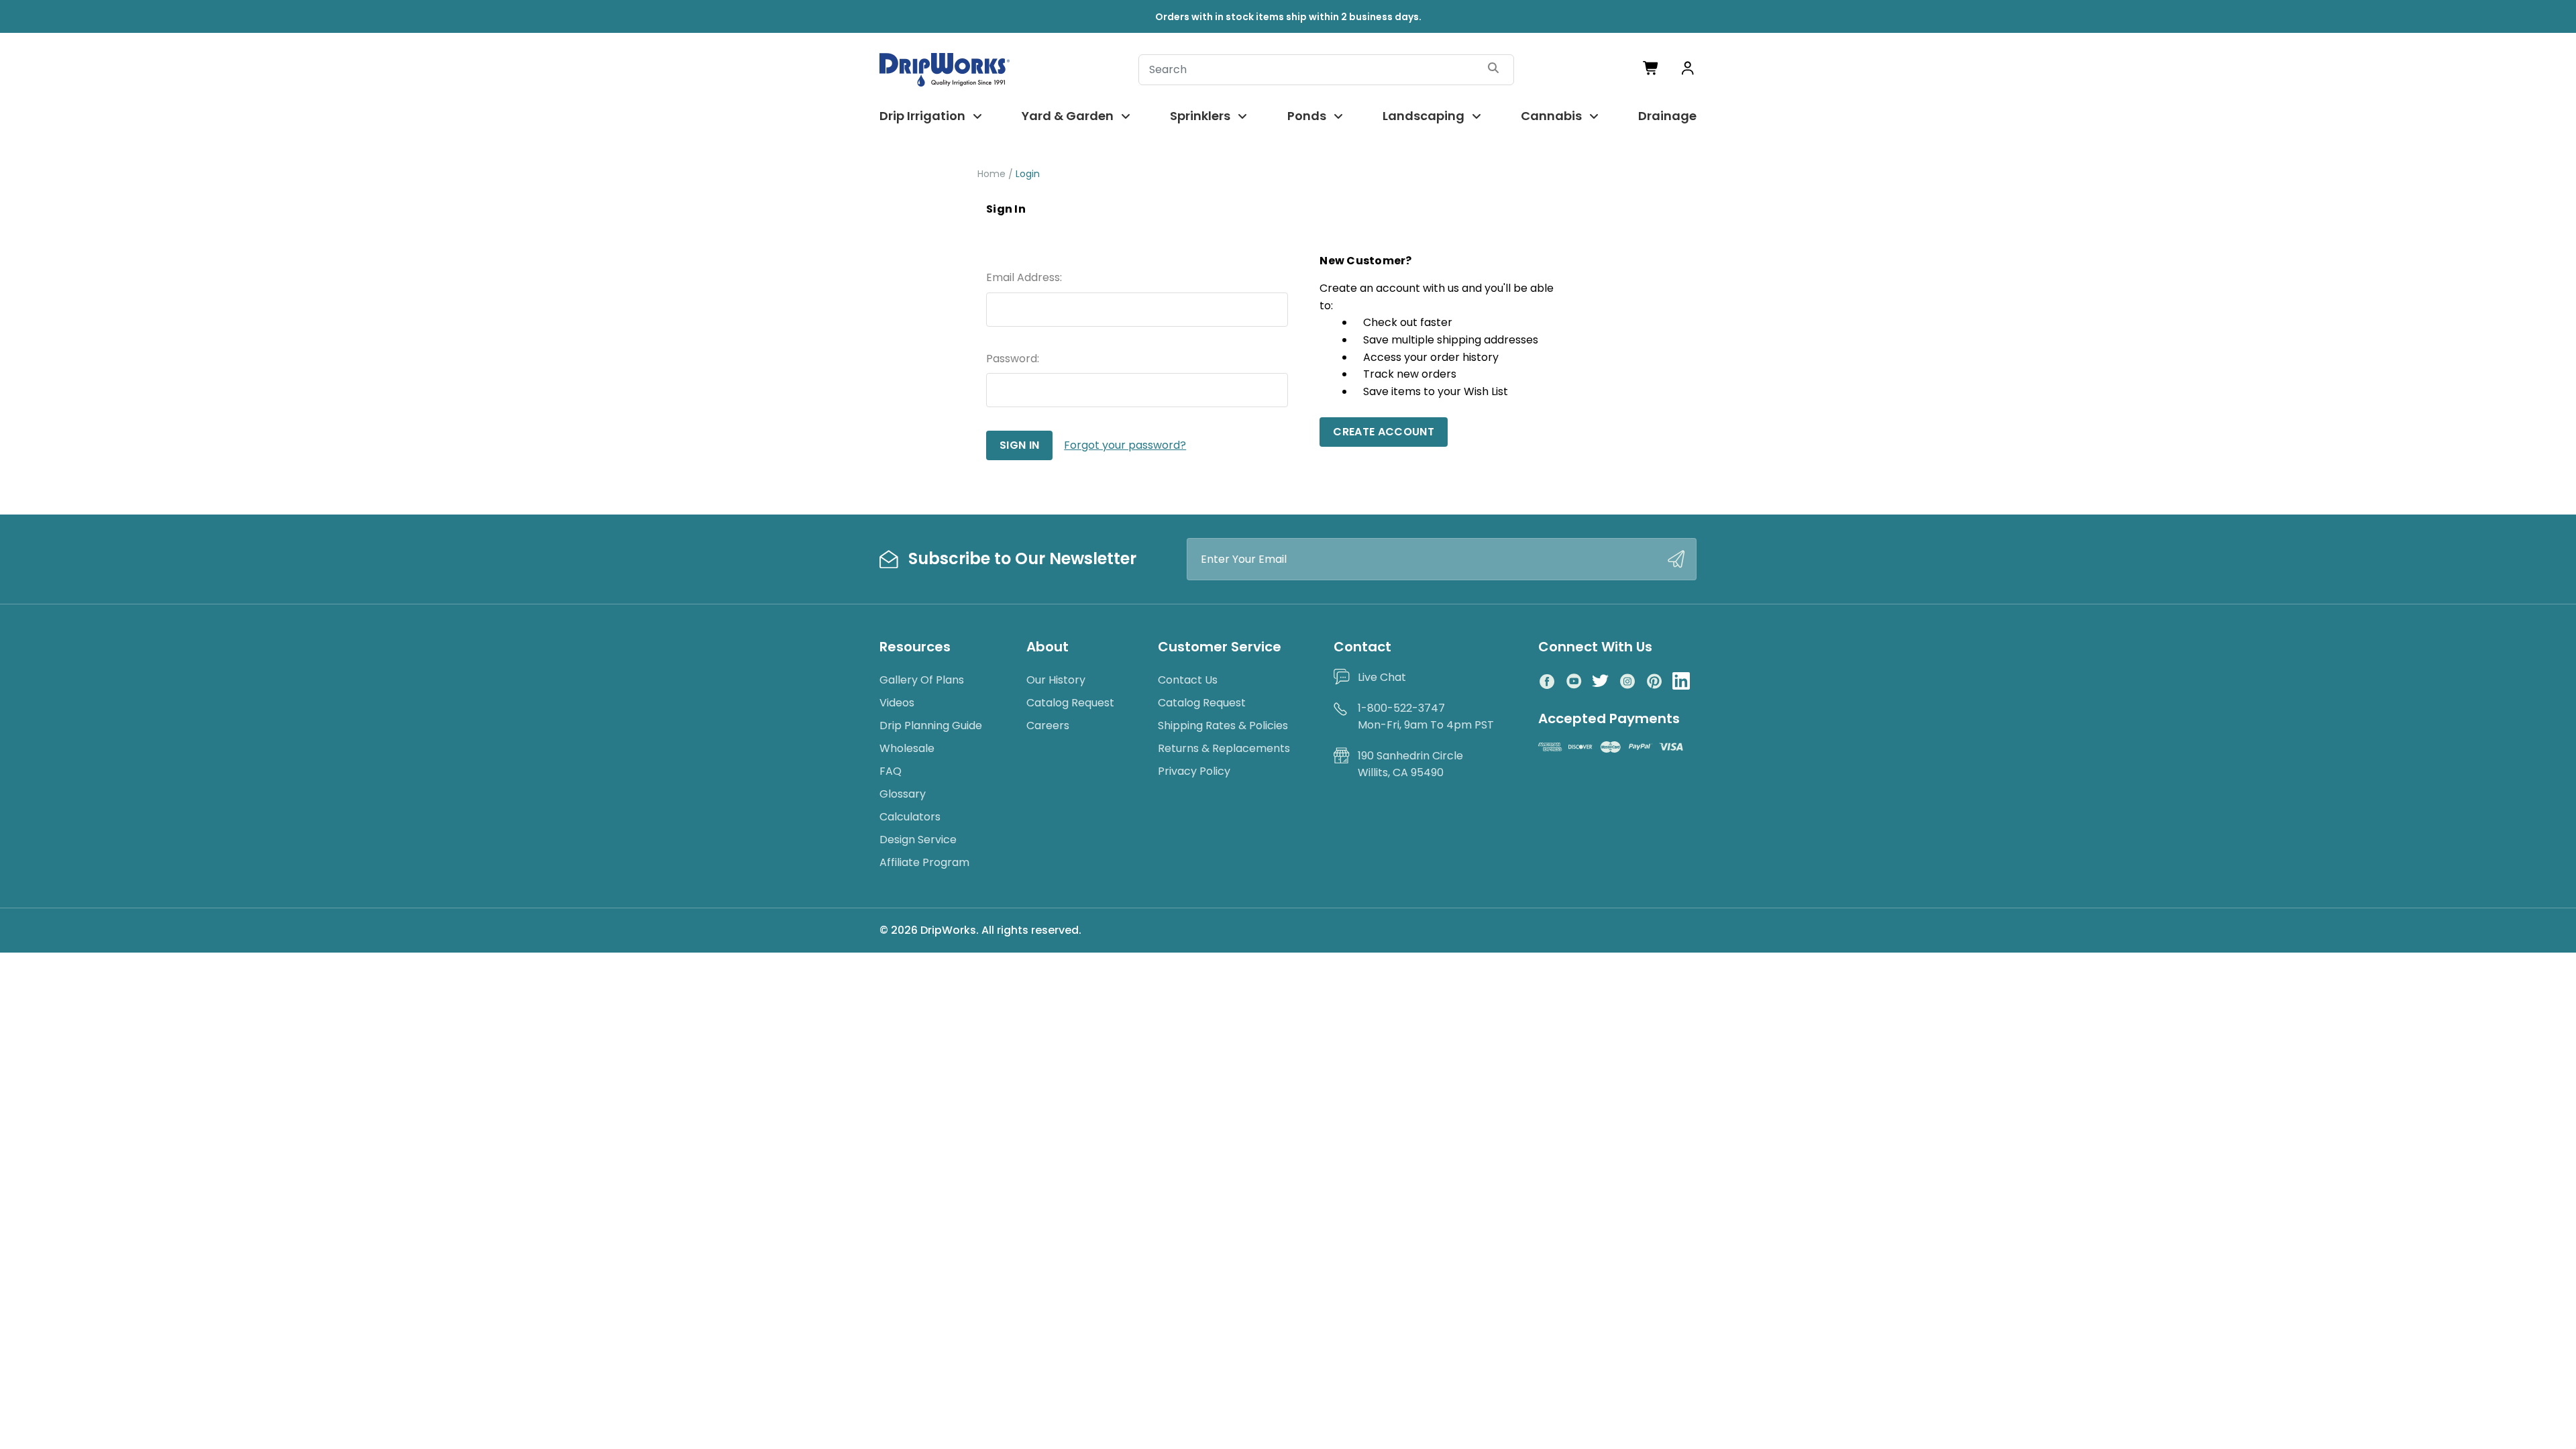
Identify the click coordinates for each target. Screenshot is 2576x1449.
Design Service (918, 840)
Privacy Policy (1194, 771)
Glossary (903, 794)
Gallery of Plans (922, 680)
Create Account (1383, 432)
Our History (1056, 680)
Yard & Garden (1068, 116)
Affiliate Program (924, 862)
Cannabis (1551, 116)
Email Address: (1024, 277)
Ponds (1307, 116)
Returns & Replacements (1224, 748)
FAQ (891, 771)
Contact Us (1188, 680)
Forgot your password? (1125, 445)
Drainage (1667, 116)
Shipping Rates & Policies (1223, 726)
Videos (897, 703)
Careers (1048, 726)
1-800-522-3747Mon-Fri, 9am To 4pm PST (1426, 717)
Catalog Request (1070, 703)
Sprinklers (1200, 116)
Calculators (910, 817)
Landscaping (1424, 116)
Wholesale (907, 748)
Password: (1013, 359)
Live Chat (1382, 677)
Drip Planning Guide (931, 726)
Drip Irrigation (922, 116)
